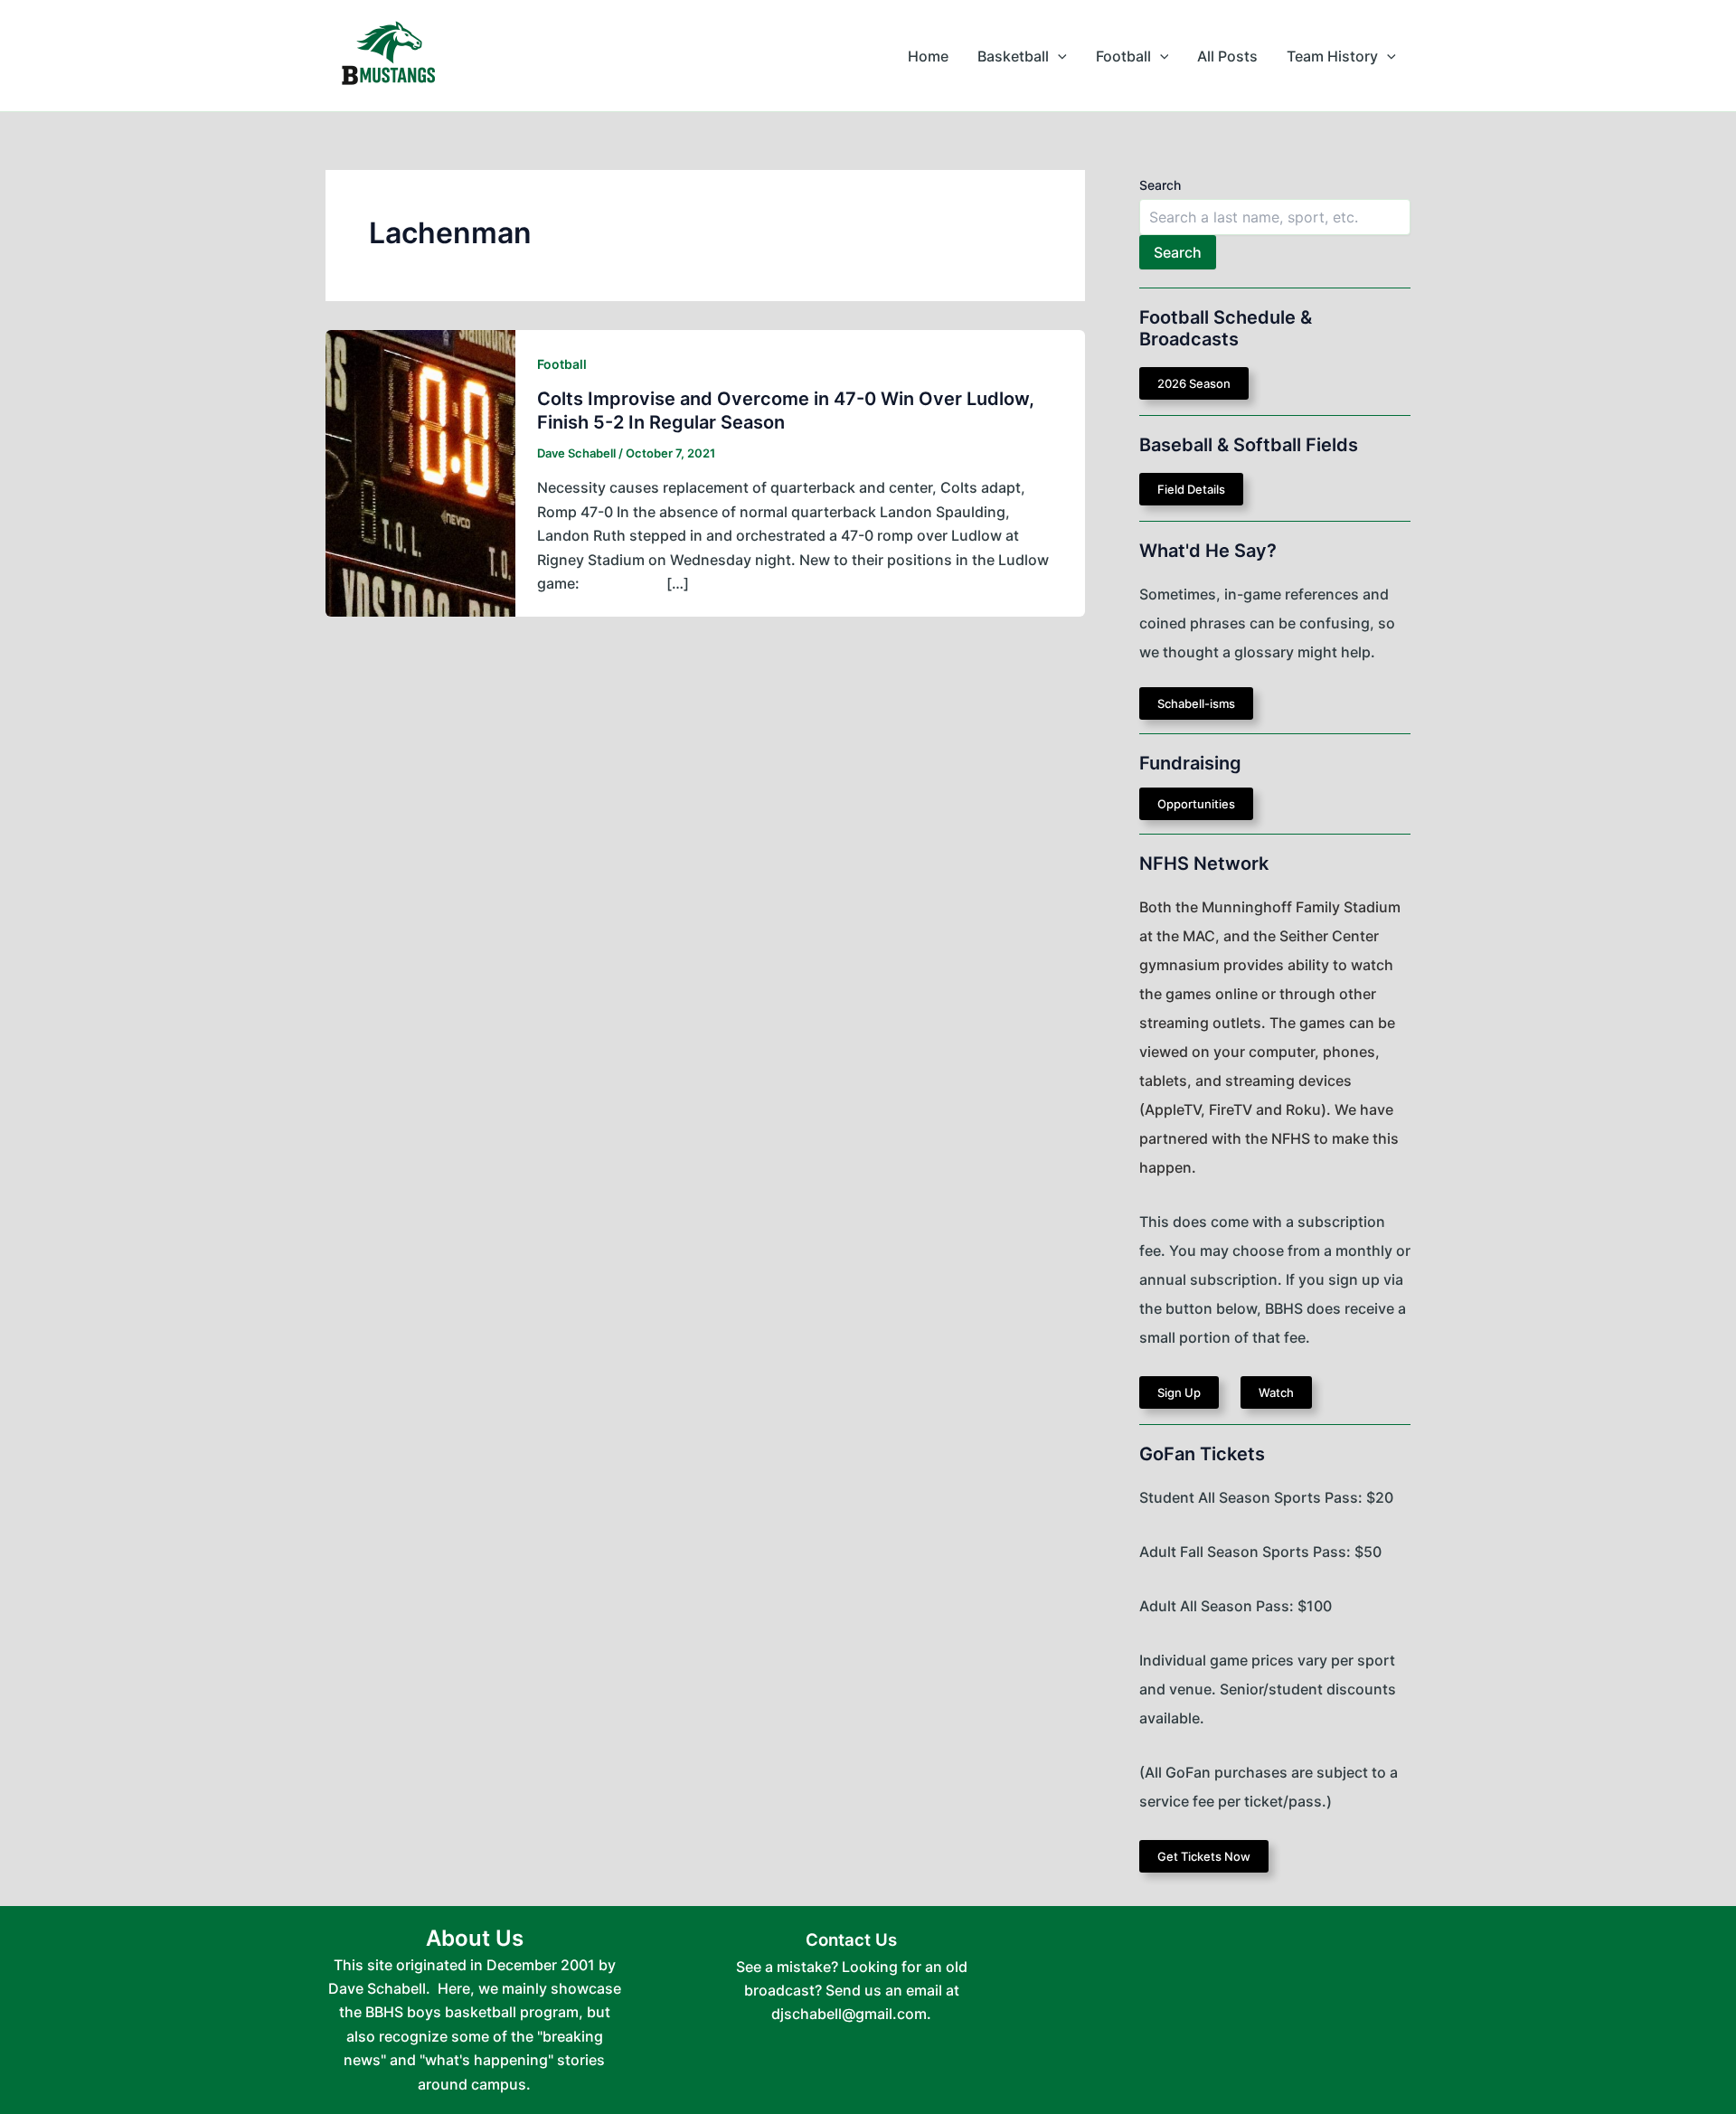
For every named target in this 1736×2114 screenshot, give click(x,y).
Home (928, 56)
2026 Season (1194, 383)
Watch (1276, 1392)
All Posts (1227, 56)
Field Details (1191, 489)
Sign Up (1179, 1392)
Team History (1332, 56)
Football (1123, 56)
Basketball (1013, 56)
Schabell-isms (1196, 703)
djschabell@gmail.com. (851, 2014)
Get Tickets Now (1204, 1856)
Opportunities (1196, 804)
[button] (1058, 56)
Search (1160, 185)
